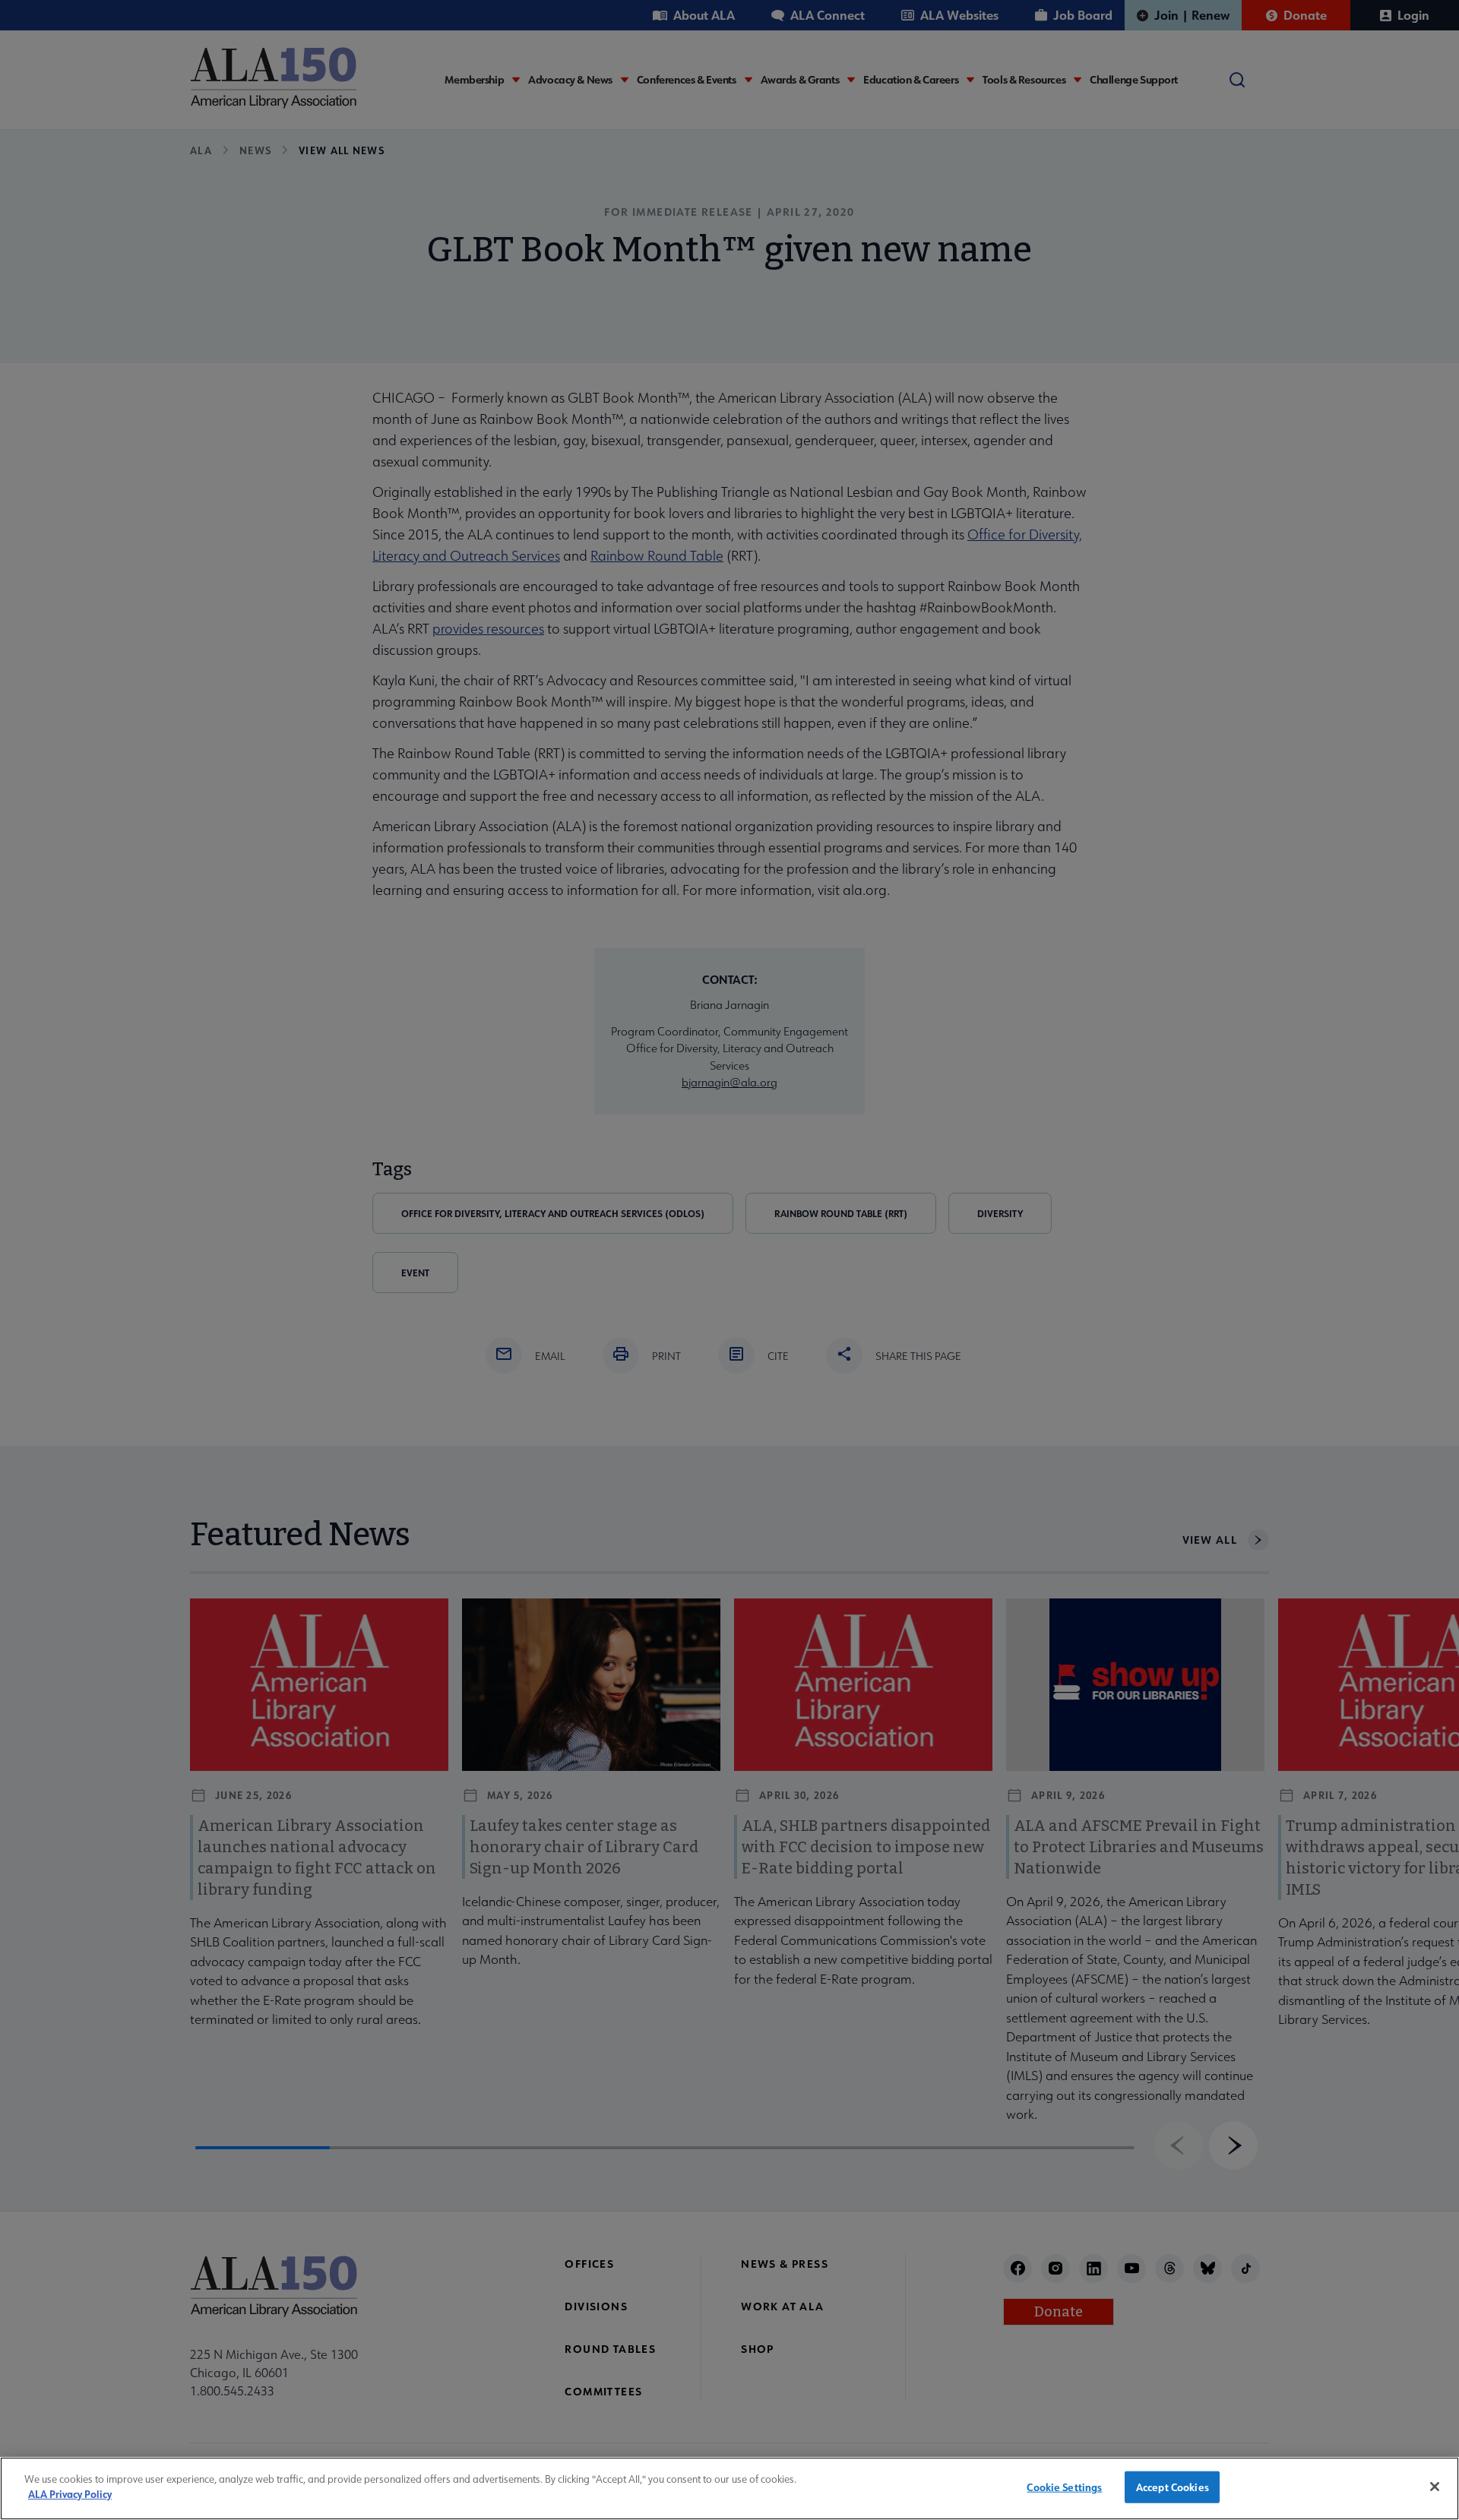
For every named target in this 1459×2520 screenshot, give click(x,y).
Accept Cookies (1173, 2487)
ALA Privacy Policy (70, 2494)
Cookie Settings (1064, 2487)
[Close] (1435, 2487)
